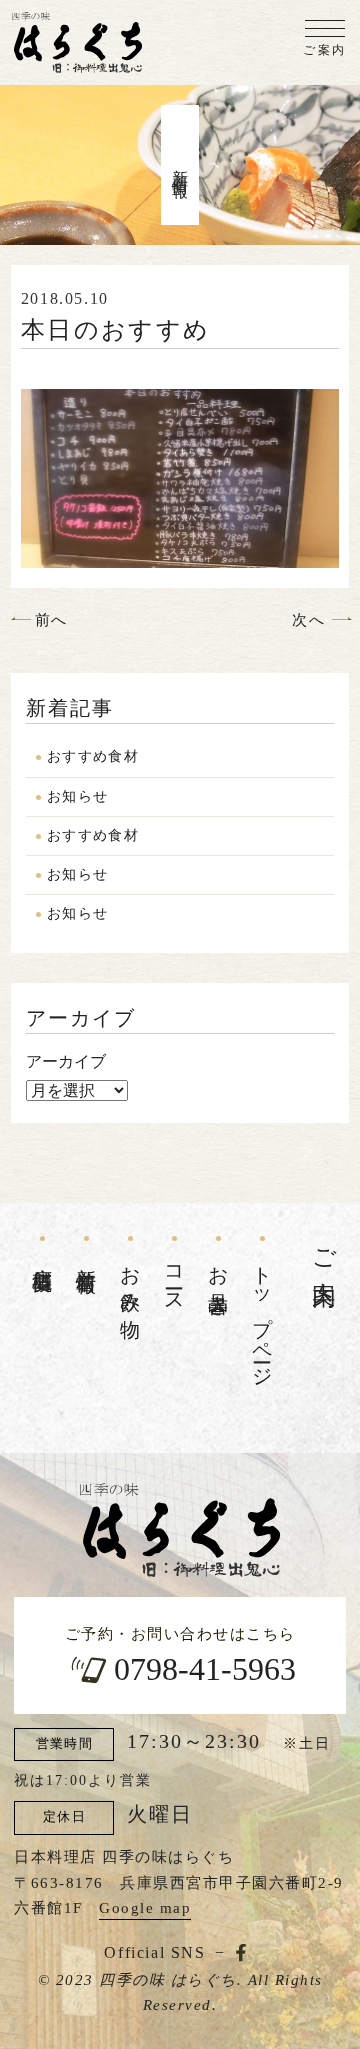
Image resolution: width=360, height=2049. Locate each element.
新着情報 (87, 1257)
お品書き (219, 1280)
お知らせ (78, 796)
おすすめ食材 (93, 756)
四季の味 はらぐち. (170, 1980)
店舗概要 (43, 1257)
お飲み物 (131, 1280)
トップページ (263, 1316)
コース (175, 1279)
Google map (145, 1908)
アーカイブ (66, 1061)
